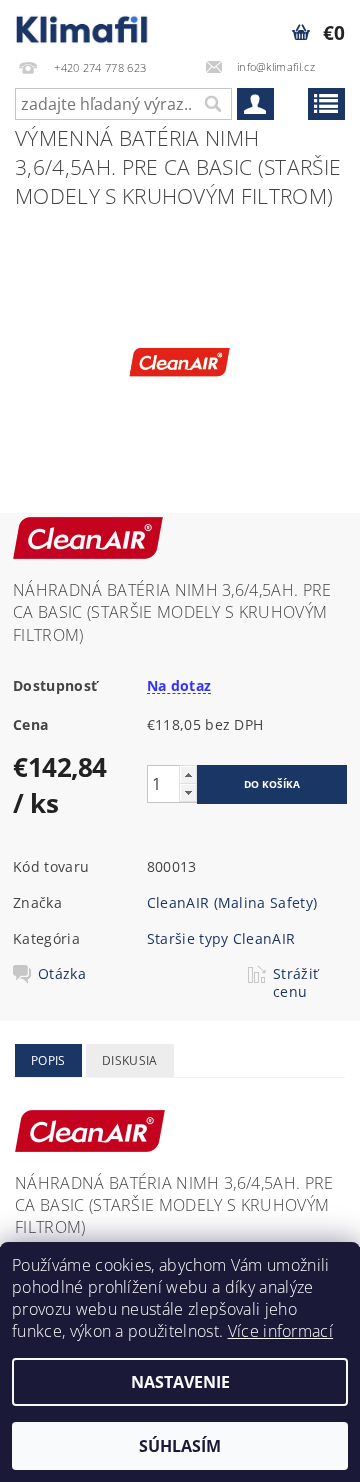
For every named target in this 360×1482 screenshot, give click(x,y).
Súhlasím (180, 1446)
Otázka (62, 974)
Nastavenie (180, 1382)
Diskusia (130, 1060)
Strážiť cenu (295, 983)
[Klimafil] (82, 26)
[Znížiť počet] (188, 792)
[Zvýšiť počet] (188, 774)
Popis (48, 1060)
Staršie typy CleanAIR (221, 938)
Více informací (280, 1331)
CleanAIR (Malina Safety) (232, 902)
